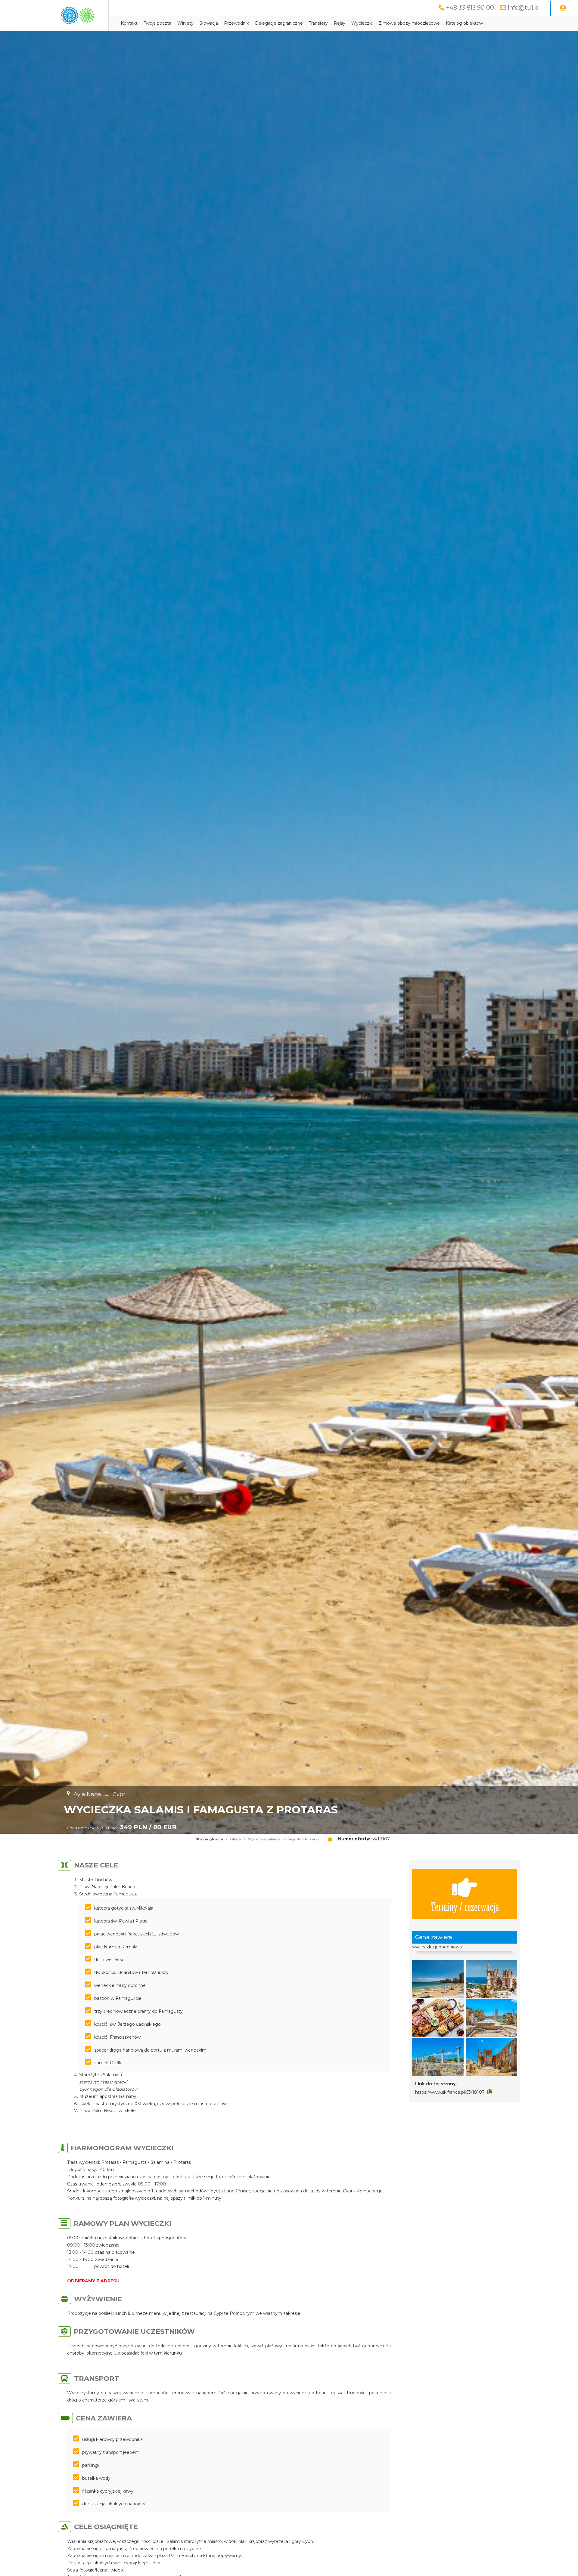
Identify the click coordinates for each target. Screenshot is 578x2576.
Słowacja (209, 23)
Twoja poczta (157, 23)
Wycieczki (362, 23)
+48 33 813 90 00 (470, 8)
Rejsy (340, 23)
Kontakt (129, 23)
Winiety (185, 23)
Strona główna (209, 1839)
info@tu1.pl (524, 8)
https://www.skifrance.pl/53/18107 (450, 2092)
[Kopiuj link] (490, 2092)
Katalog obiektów (464, 23)
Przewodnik (236, 23)
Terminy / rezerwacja (465, 1906)
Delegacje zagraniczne (279, 23)
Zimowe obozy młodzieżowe (409, 23)
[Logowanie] (563, 8)
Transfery (318, 23)
